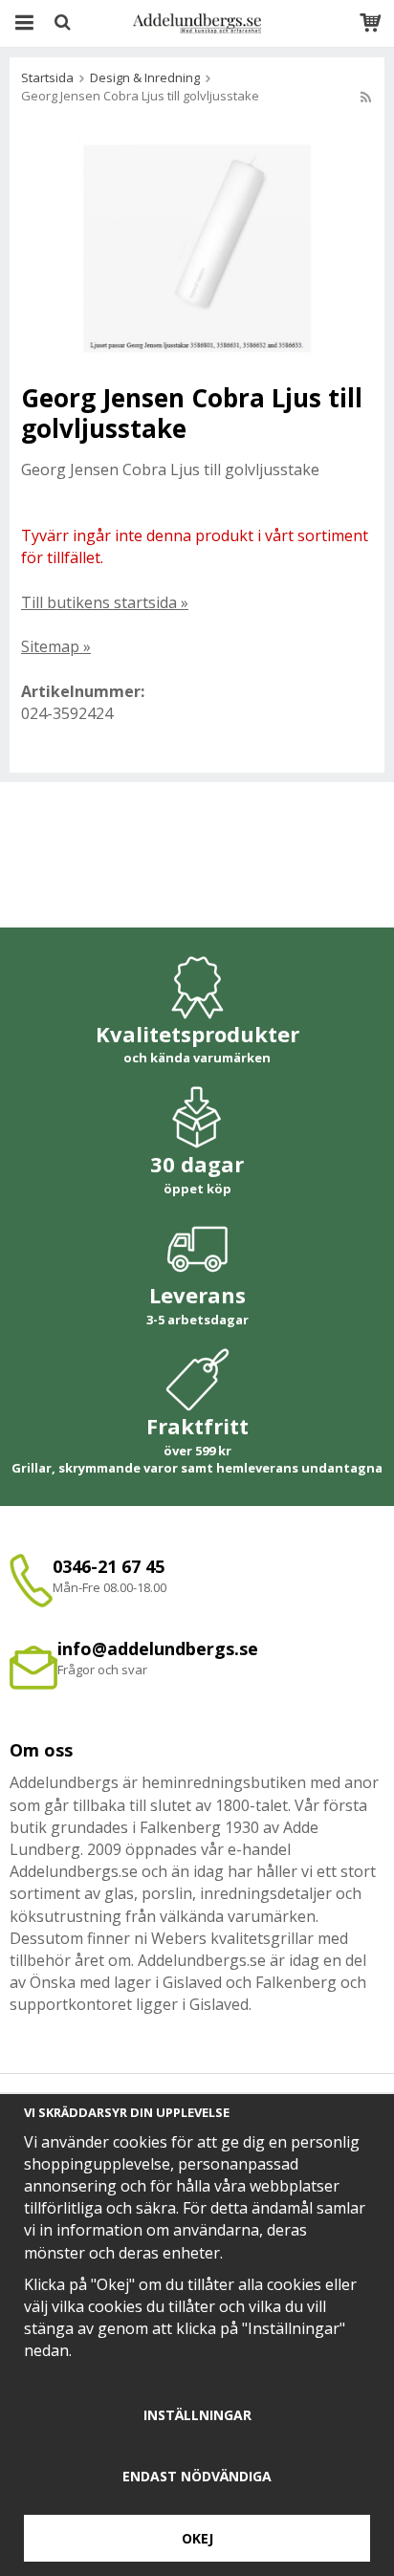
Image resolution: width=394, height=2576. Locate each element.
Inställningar (197, 2415)
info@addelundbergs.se (158, 1648)
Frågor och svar (102, 1670)
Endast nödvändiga (197, 2476)
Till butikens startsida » (105, 602)
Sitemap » (56, 646)
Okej (197, 2538)
